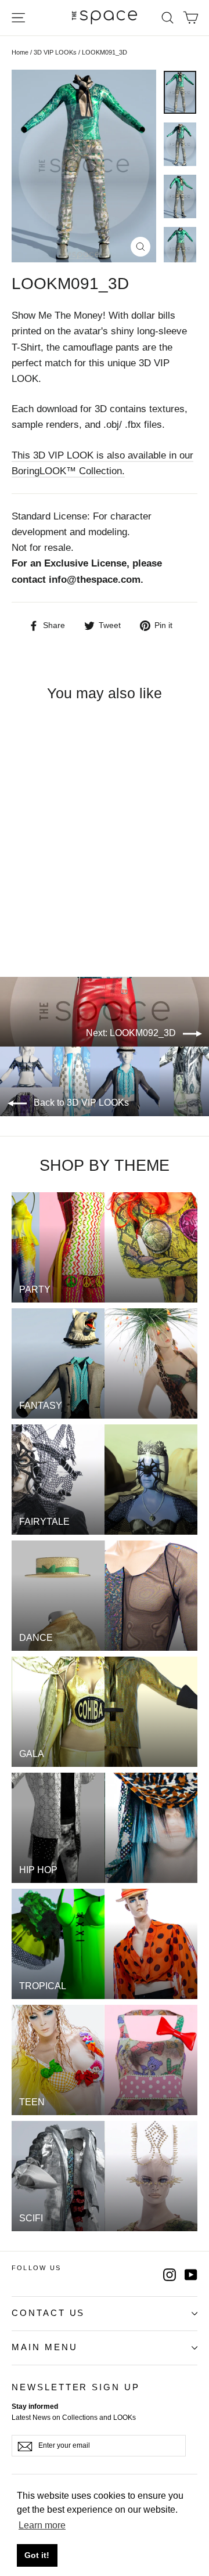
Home (20, 52)
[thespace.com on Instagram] (170, 2274)
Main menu (44, 2347)
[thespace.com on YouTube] (191, 2274)
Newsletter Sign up (76, 2387)
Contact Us (48, 2313)
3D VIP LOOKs (55, 52)
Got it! (37, 2555)
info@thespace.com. (96, 580)
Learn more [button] (42, 2525)
